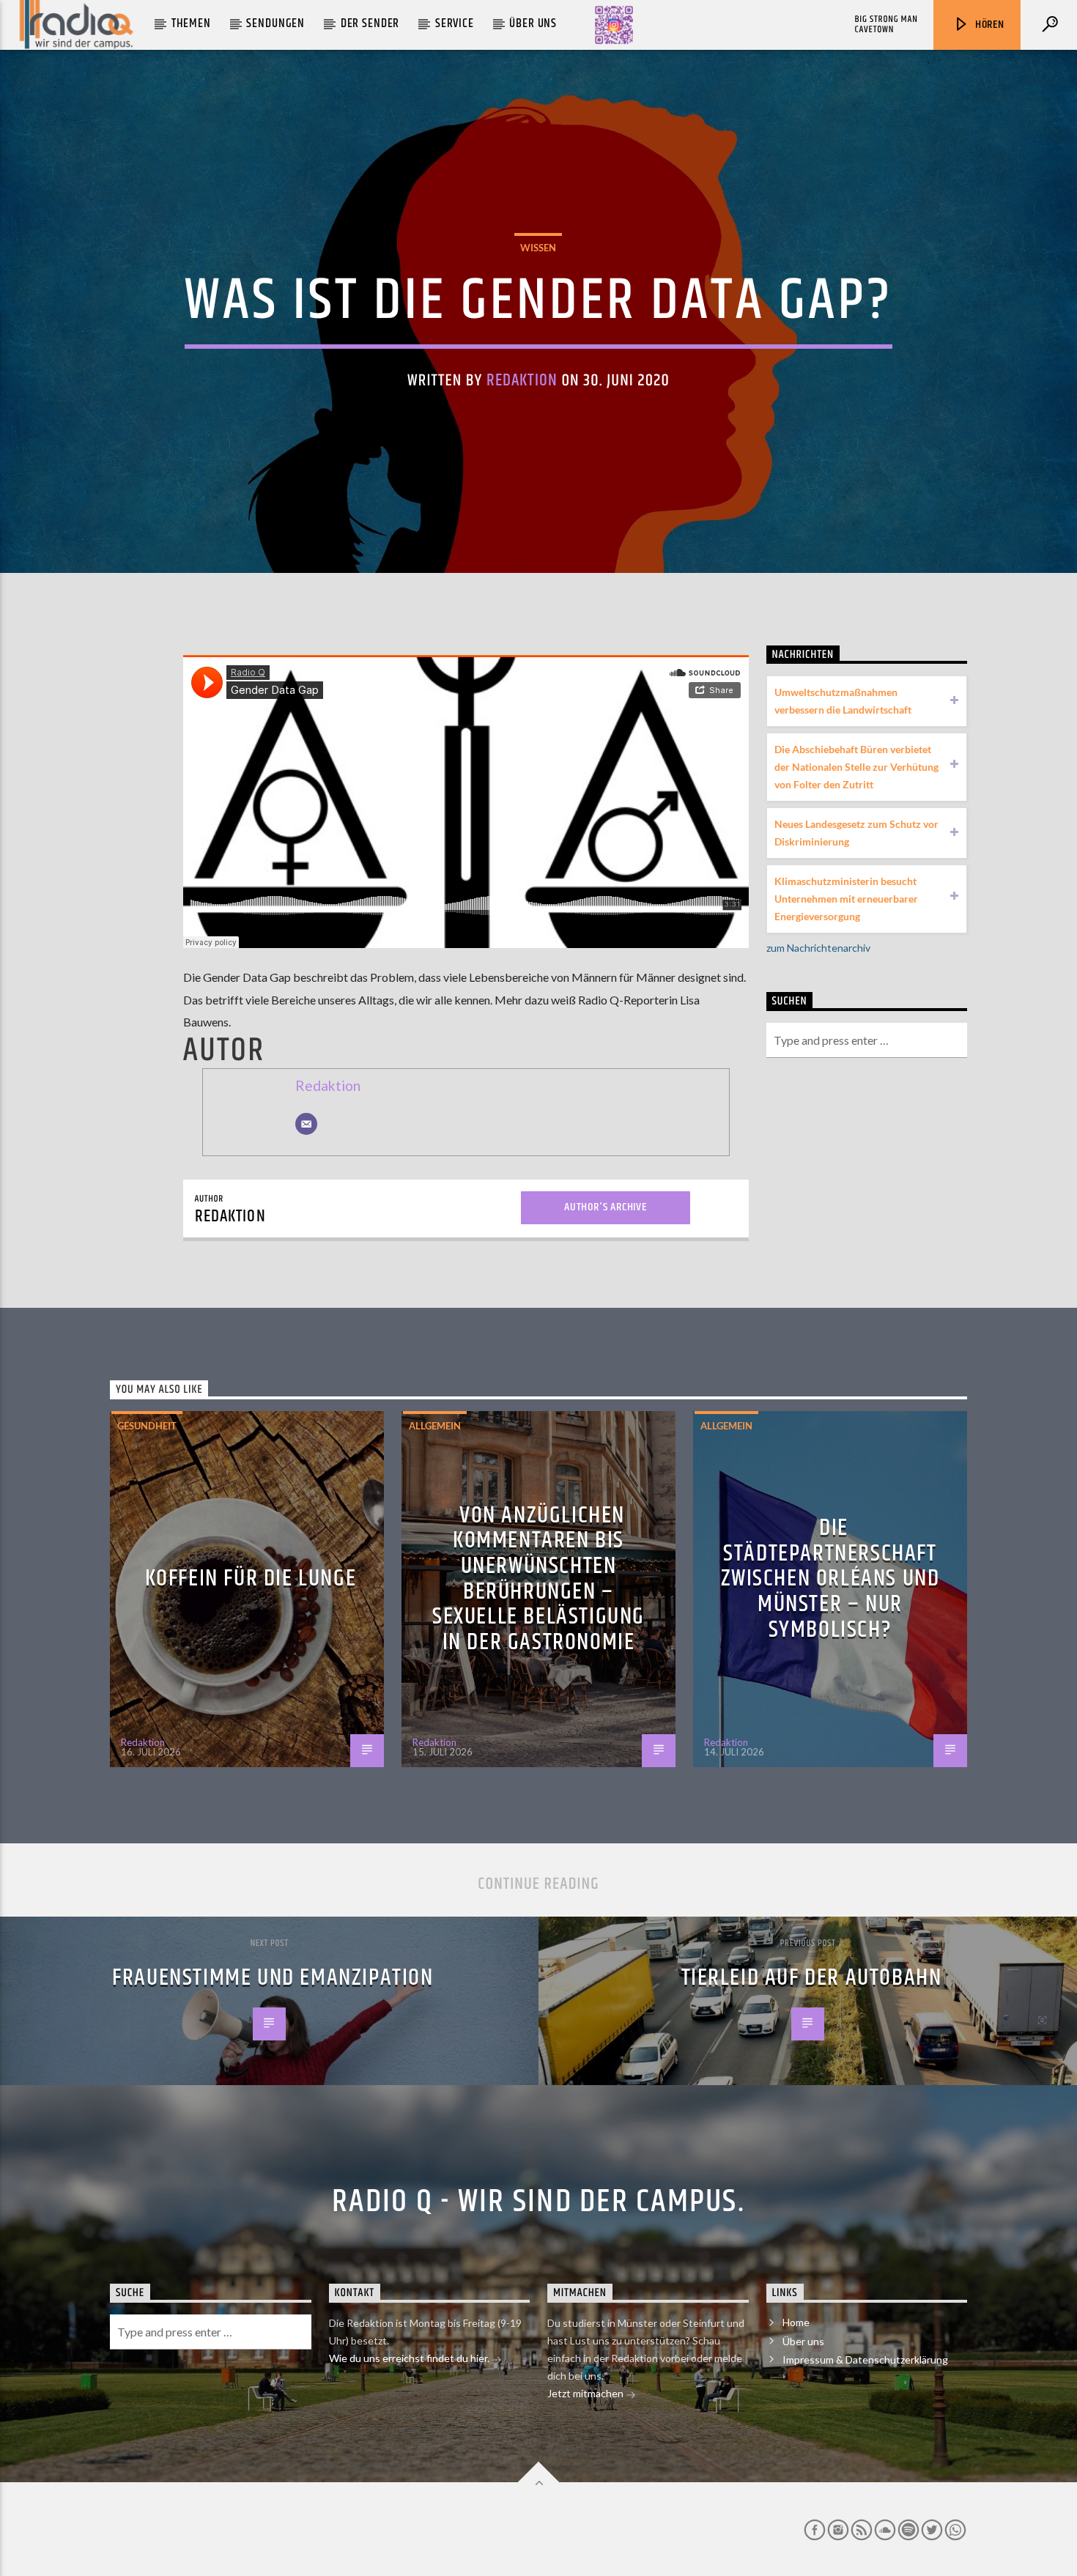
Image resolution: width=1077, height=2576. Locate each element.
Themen (191, 23)
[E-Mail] (306, 1124)
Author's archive (606, 1207)
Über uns (533, 23)
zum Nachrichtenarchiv (818, 948)
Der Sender (370, 23)
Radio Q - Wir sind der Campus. (538, 2202)
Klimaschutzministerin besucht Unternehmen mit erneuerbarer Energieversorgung (846, 899)
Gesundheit (147, 1426)
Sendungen (275, 23)
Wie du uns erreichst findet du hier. (410, 2358)
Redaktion (522, 381)
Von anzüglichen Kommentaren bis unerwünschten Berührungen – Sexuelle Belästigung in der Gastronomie (538, 1579)
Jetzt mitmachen (586, 2393)
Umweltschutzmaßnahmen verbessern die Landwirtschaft (843, 701)
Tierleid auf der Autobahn (812, 1978)
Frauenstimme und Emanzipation (273, 1978)
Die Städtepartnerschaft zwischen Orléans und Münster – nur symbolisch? (830, 1578)
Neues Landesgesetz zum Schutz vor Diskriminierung (856, 833)
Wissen (538, 248)
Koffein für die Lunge (251, 1578)
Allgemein (435, 1426)
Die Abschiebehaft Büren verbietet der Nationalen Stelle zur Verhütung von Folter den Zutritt (856, 767)
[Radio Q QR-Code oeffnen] (614, 25)
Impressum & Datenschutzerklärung (865, 2360)
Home (796, 2322)
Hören (988, 25)
